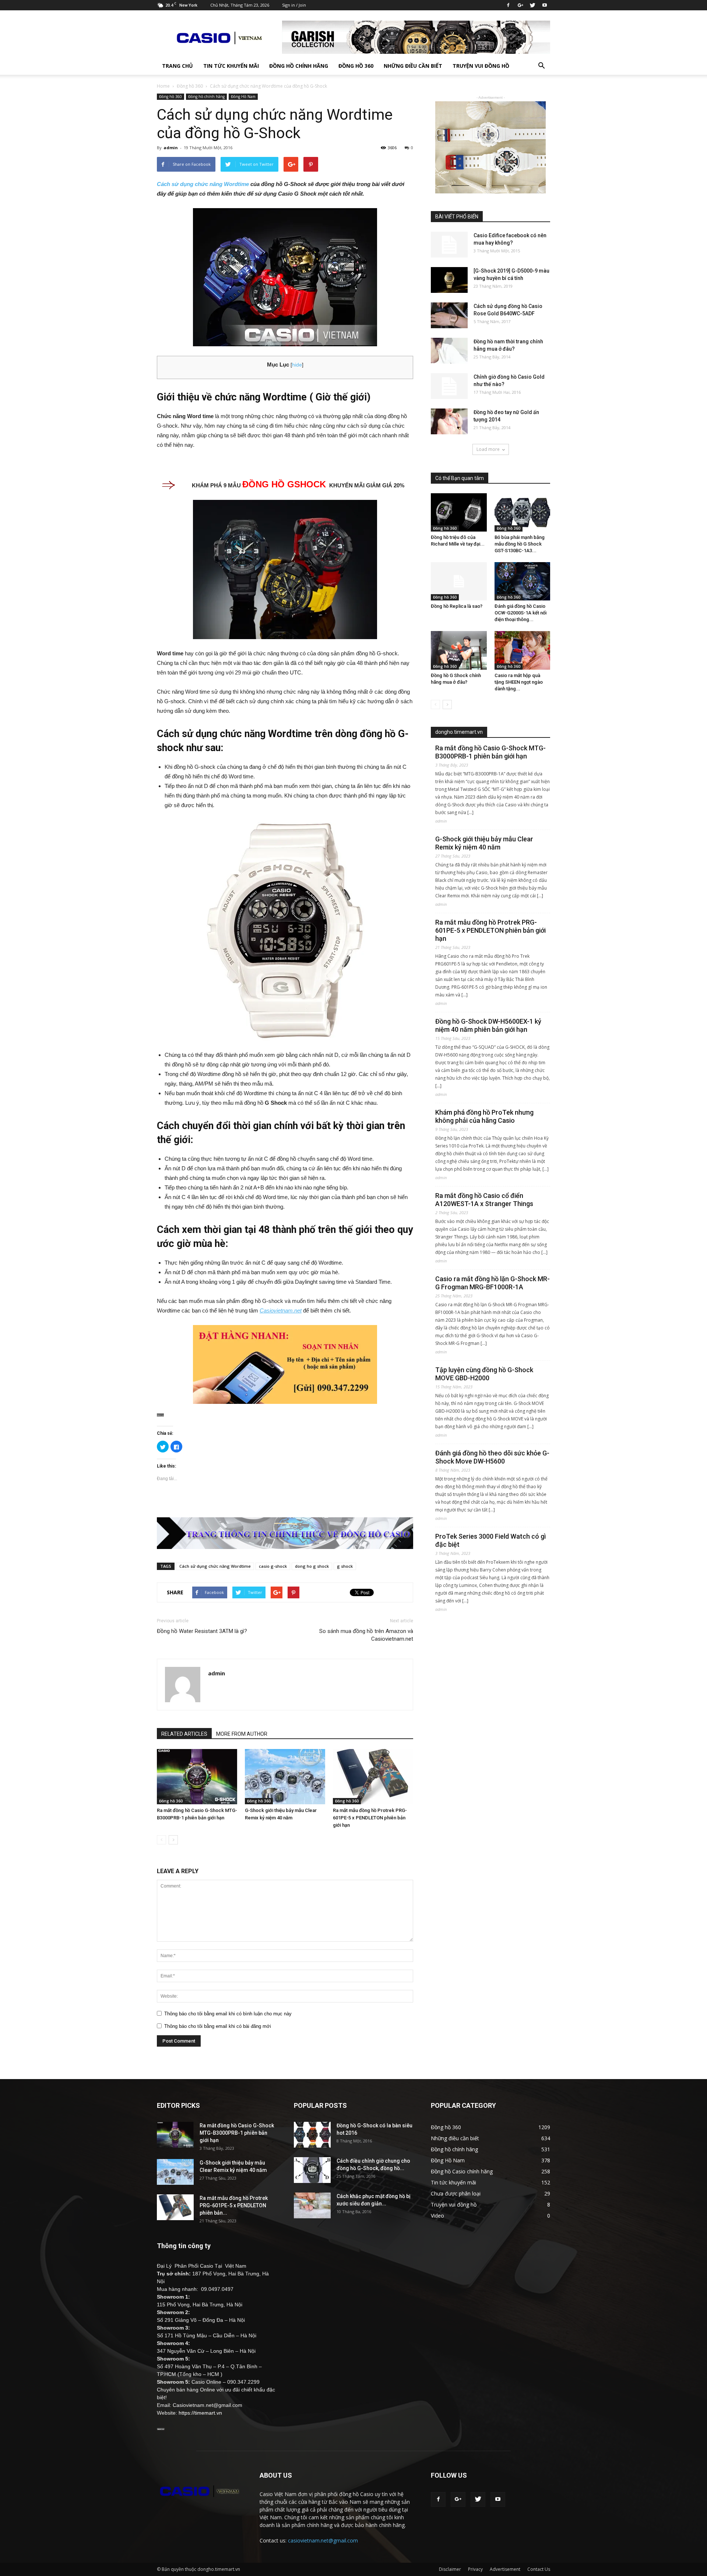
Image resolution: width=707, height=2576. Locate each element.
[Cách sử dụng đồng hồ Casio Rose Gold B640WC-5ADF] (449, 315)
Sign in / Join (294, 5)
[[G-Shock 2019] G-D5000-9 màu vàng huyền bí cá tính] (449, 280)
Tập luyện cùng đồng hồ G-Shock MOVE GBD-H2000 (484, 1374)
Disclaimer (450, 2569)
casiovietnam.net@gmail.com (323, 2540)
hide (297, 365)
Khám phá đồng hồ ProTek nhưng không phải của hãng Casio (484, 1116)
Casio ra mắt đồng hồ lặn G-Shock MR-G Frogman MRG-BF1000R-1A (493, 1283)
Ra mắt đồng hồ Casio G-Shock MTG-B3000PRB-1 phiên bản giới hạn (490, 752)
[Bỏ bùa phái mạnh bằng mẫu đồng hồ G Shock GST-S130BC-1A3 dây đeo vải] (523, 512)
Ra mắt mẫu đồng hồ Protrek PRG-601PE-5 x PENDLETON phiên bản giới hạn (370, 1818)
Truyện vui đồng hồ (481, 66)
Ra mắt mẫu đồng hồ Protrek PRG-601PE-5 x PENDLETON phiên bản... (234, 2205)
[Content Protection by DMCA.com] (285, 1415)
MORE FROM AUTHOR (242, 1734)
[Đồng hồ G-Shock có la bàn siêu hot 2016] (312, 2135)
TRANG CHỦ (177, 66)
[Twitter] (532, 5)
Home (163, 86)
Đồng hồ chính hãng (299, 66)
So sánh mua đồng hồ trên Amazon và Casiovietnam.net (366, 1635)
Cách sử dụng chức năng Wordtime (203, 184)
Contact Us (539, 2569)
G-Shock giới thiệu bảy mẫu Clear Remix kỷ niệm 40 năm (484, 843)
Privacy (475, 2569)
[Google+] (520, 5)
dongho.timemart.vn (459, 732)
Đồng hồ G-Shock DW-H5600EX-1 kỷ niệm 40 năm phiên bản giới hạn (488, 1025)
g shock (345, 1566)
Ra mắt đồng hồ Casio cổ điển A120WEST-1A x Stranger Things (484, 1200)
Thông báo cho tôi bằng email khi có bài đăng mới (218, 2026)
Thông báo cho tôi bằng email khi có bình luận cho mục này (228, 2014)
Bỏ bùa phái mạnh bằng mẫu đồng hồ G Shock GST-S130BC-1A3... (520, 544)
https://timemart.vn (200, 2413)
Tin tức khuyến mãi (231, 66)
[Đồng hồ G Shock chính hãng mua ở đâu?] (459, 650)
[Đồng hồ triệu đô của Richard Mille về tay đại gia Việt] (459, 512)
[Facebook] (508, 5)
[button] (541, 66)
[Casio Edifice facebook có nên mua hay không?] (449, 245)
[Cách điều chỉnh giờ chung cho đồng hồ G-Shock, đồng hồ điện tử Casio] (312, 2170)
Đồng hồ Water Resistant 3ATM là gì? (202, 1631)
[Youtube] (545, 5)
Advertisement (505, 2569)
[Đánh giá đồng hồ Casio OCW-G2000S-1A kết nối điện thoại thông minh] (523, 581)
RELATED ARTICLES (184, 1734)
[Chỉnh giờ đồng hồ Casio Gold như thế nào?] (449, 386)
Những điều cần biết (413, 66)
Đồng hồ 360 (356, 66)
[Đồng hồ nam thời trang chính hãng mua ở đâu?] (449, 351)
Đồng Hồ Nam (243, 97)
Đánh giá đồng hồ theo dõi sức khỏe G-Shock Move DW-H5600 (492, 1457)
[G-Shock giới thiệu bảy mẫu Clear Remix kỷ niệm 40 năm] (285, 1777)
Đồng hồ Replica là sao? (457, 606)
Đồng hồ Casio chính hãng (462, 2171)
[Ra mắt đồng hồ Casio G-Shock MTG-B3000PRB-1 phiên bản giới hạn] (197, 1777)
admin (171, 148)
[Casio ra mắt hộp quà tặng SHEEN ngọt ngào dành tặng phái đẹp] (523, 650)
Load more (488, 449)
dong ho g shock (312, 1566)
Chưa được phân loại (456, 2193)
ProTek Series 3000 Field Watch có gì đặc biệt (490, 1540)
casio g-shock (273, 1566)
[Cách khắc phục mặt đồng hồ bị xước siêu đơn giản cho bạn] (312, 2205)
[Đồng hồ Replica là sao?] (459, 581)
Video (437, 2216)
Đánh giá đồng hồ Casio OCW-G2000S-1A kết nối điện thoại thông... (520, 613)
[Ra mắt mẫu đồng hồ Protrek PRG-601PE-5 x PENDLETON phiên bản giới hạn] (373, 1777)
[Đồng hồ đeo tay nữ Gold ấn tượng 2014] (449, 421)
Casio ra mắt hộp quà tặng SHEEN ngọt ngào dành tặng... (519, 682)
